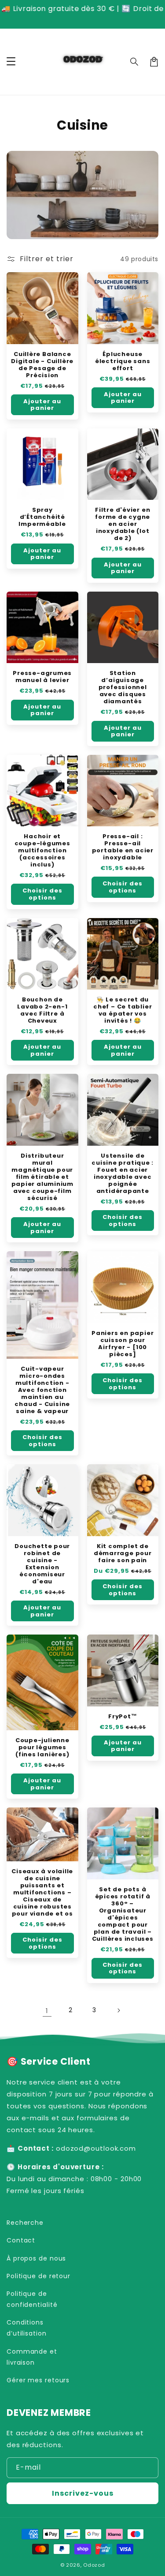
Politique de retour (38, 2276)
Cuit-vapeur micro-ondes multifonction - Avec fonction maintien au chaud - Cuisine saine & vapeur (42, 1390)
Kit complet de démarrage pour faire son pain (123, 1553)
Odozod (94, 2565)
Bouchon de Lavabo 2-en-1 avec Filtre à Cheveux (42, 1010)
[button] (135, 62)
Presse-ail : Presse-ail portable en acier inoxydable (123, 847)
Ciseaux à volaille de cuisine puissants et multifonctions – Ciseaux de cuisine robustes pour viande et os (42, 1893)
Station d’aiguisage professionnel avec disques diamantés (123, 687)
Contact (21, 2240)
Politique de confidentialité (32, 2299)
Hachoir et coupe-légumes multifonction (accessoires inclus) (42, 851)
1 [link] (47, 2011)
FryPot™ (123, 1717)
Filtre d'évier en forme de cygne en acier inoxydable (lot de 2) (123, 524)
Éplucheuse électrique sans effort (123, 361)
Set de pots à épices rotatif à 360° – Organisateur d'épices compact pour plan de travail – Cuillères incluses (123, 1914)
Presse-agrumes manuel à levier (42, 677)
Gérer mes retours (38, 2380)
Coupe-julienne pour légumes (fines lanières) (42, 1747)
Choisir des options (42, 894)
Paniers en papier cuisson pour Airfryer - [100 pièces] (123, 1344)
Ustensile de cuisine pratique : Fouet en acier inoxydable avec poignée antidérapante (123, 1174)
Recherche (25, 2223)
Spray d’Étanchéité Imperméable (42, 517)
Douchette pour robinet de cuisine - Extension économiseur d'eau (42, 1564)
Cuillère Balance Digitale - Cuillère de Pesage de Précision (42, 365)
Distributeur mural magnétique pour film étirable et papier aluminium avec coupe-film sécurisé (42, 1177)
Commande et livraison (32, 2357)
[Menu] (11, 62)
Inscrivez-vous (83, 2493)
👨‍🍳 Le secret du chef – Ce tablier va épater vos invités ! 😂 (123, 1010)
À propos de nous (36, 2258)
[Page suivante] (118, 2010)
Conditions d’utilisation (27, 2328)
